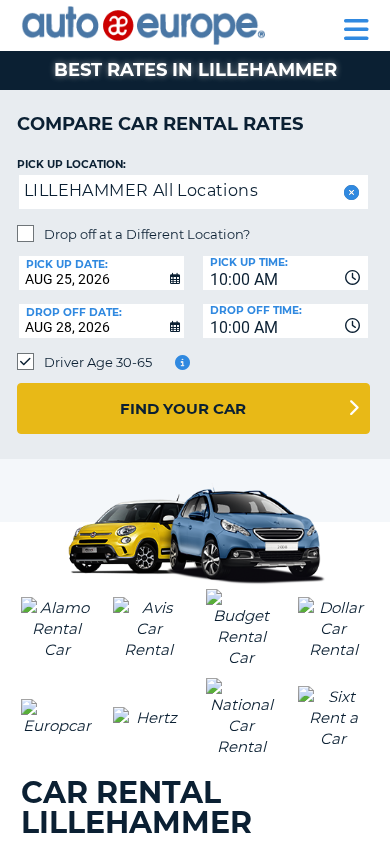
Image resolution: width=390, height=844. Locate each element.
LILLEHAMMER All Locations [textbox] (141, 190)
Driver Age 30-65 (98, 362)
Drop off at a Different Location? (147, 234)
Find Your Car (183, 408)
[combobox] (285, 273)
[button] (349, 192)
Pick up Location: (71, 164)
